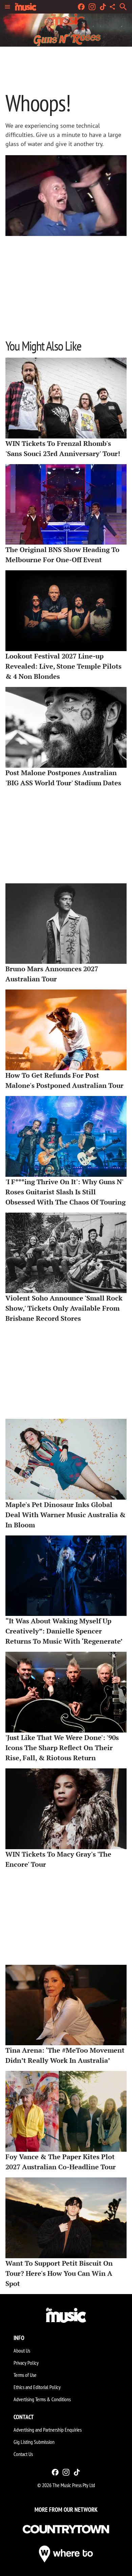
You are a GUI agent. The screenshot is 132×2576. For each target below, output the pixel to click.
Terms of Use (25, 2375)
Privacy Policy (26, 2363)
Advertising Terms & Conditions (42, 2399)
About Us (22, 2351)
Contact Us (23, 2454)
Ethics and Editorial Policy (37, 2387)
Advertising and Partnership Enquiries (48, 2430)
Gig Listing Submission (34, 2442)
